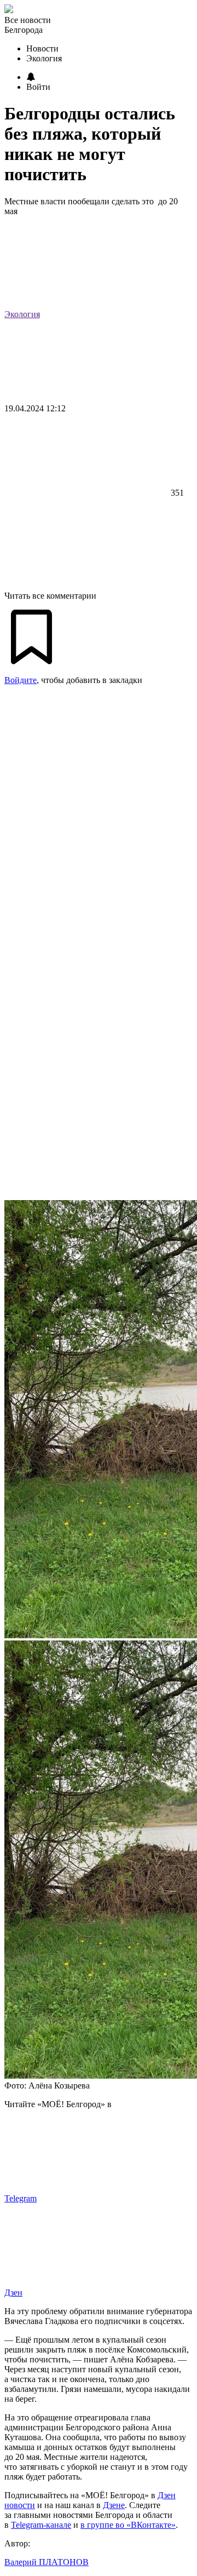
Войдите (21, 680)
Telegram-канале (41, 2525)
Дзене (114, 2505)
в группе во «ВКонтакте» (128, 2525)
